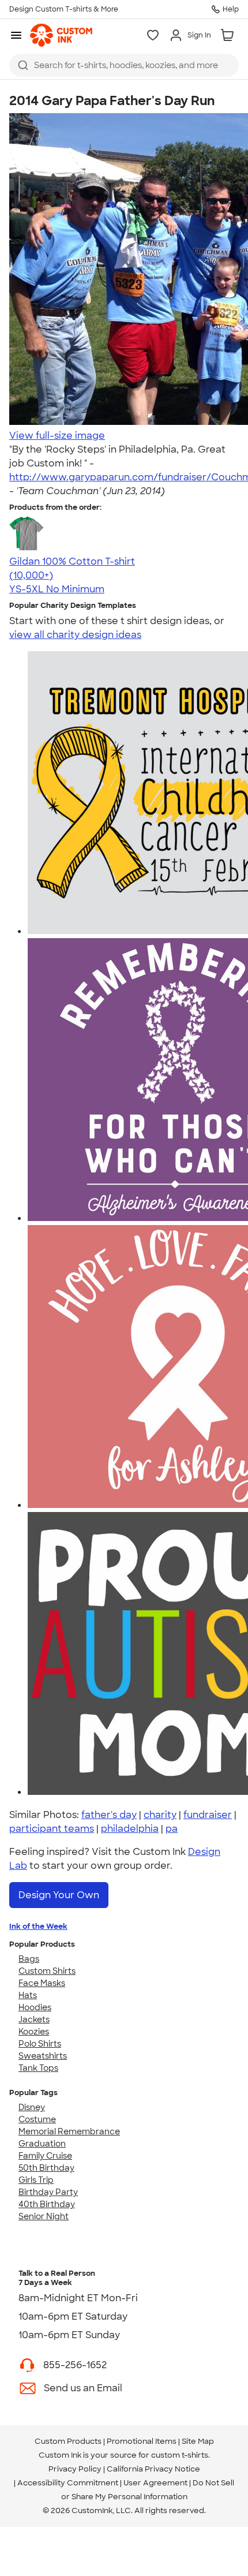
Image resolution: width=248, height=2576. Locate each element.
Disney (32, 2107)
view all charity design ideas (75, 635)
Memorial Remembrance (69, 2131)
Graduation (42, 2144)
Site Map (198, 2441)
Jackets (34, 2019)
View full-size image (57, 436)
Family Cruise (45, 2156)
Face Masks (42, 1983)
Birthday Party (48, 2192)
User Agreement (155, 2483)
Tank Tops (38, 2068)
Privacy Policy (75, 2469)
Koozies (34, 2032)
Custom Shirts (47, 1971)
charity (160, 1815)
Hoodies (35, 2007)
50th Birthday (46, 2168)
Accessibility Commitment (68, 2483)
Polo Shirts (40, 2044)
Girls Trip (36, 2180)
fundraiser (208, 1815)
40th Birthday (47, 2204)
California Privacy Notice (153, 2469)
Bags (29, 1959)
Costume (37, 2119)
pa (172, 1829)
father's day (109, 1815)
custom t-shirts (180, 2455)
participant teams (52, 1829)
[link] (61, 35)
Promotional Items (142, 2441)
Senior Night (44, 2216)
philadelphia (130, 1829)
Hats (28, 1995)
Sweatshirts (43, 2056)
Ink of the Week (38, 1926)
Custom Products (68, 2441)
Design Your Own (59, 1895)
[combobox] (124, 65)
